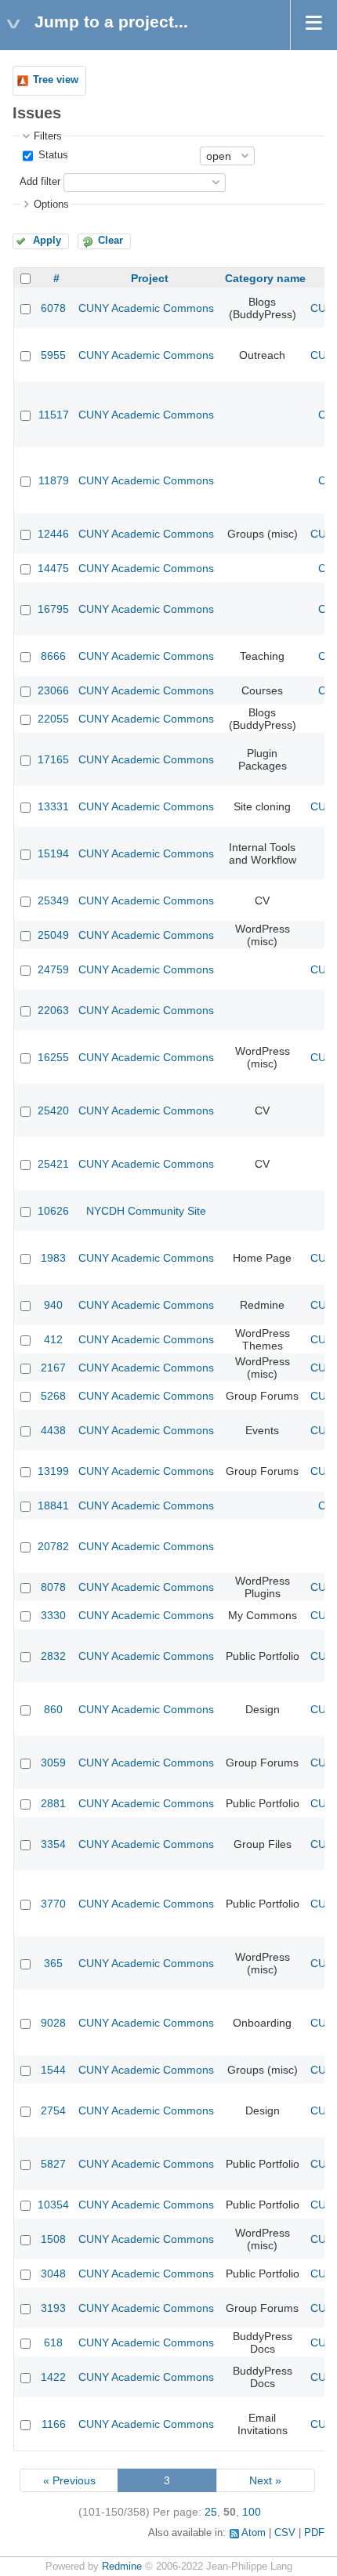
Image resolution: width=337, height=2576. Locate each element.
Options (51, 205)
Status (52, 155)
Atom (254, 2533)
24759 (53, 969)
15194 (53, 853)
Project (150, 278)
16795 (53, 609)
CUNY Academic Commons (146, 308)
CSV (285, 2533)
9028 (53, 2023)
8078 (53, 1587)
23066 (53, 690)
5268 (53, 1396)
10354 (53, 2205)
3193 (53, 2308)
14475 (53, 568)
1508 (53, 2239)
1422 (53, 2377)
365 (53, 1963)
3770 (53, 1904)
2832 (53, 1656)
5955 (53, 355)
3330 (53, 1615)
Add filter (40, 182)
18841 (53, 1505)
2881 (53, 1803)
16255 (53, 1057)
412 (53, 1339)
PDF (314, 2533)
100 (252, 2512)
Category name (265, 278)
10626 (53, 1211)
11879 (54, 480)
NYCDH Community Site (146, 1211)
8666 (53, 656)
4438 (53, 1430)
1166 (54, 2424)
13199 (53, 1471)
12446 (53, 534)
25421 (53, 1164)
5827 (53, 2164)
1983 (53, 1258)
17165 (53, 759)
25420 (53, 1110)
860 (53, 1709)
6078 (53, 308)
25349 (53, 900)
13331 (53, 806)
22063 (53, 1010)
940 (53, 1305)
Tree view (56, 80)
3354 (53, 1844)
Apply (47, 241)
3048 (53, 2273)
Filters (48, 136)
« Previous (69, 2480)
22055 (53, 719)
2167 (53, 1368)
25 (211, 2512)
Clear (111, 241)
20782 (53, 1546)
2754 (53, 2110)
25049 (53, 935)
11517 (54, 415)
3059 (53, 1763)
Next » (265, 2480)
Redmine (122, 2567)
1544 (53, 2070)
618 (53, 2342)
